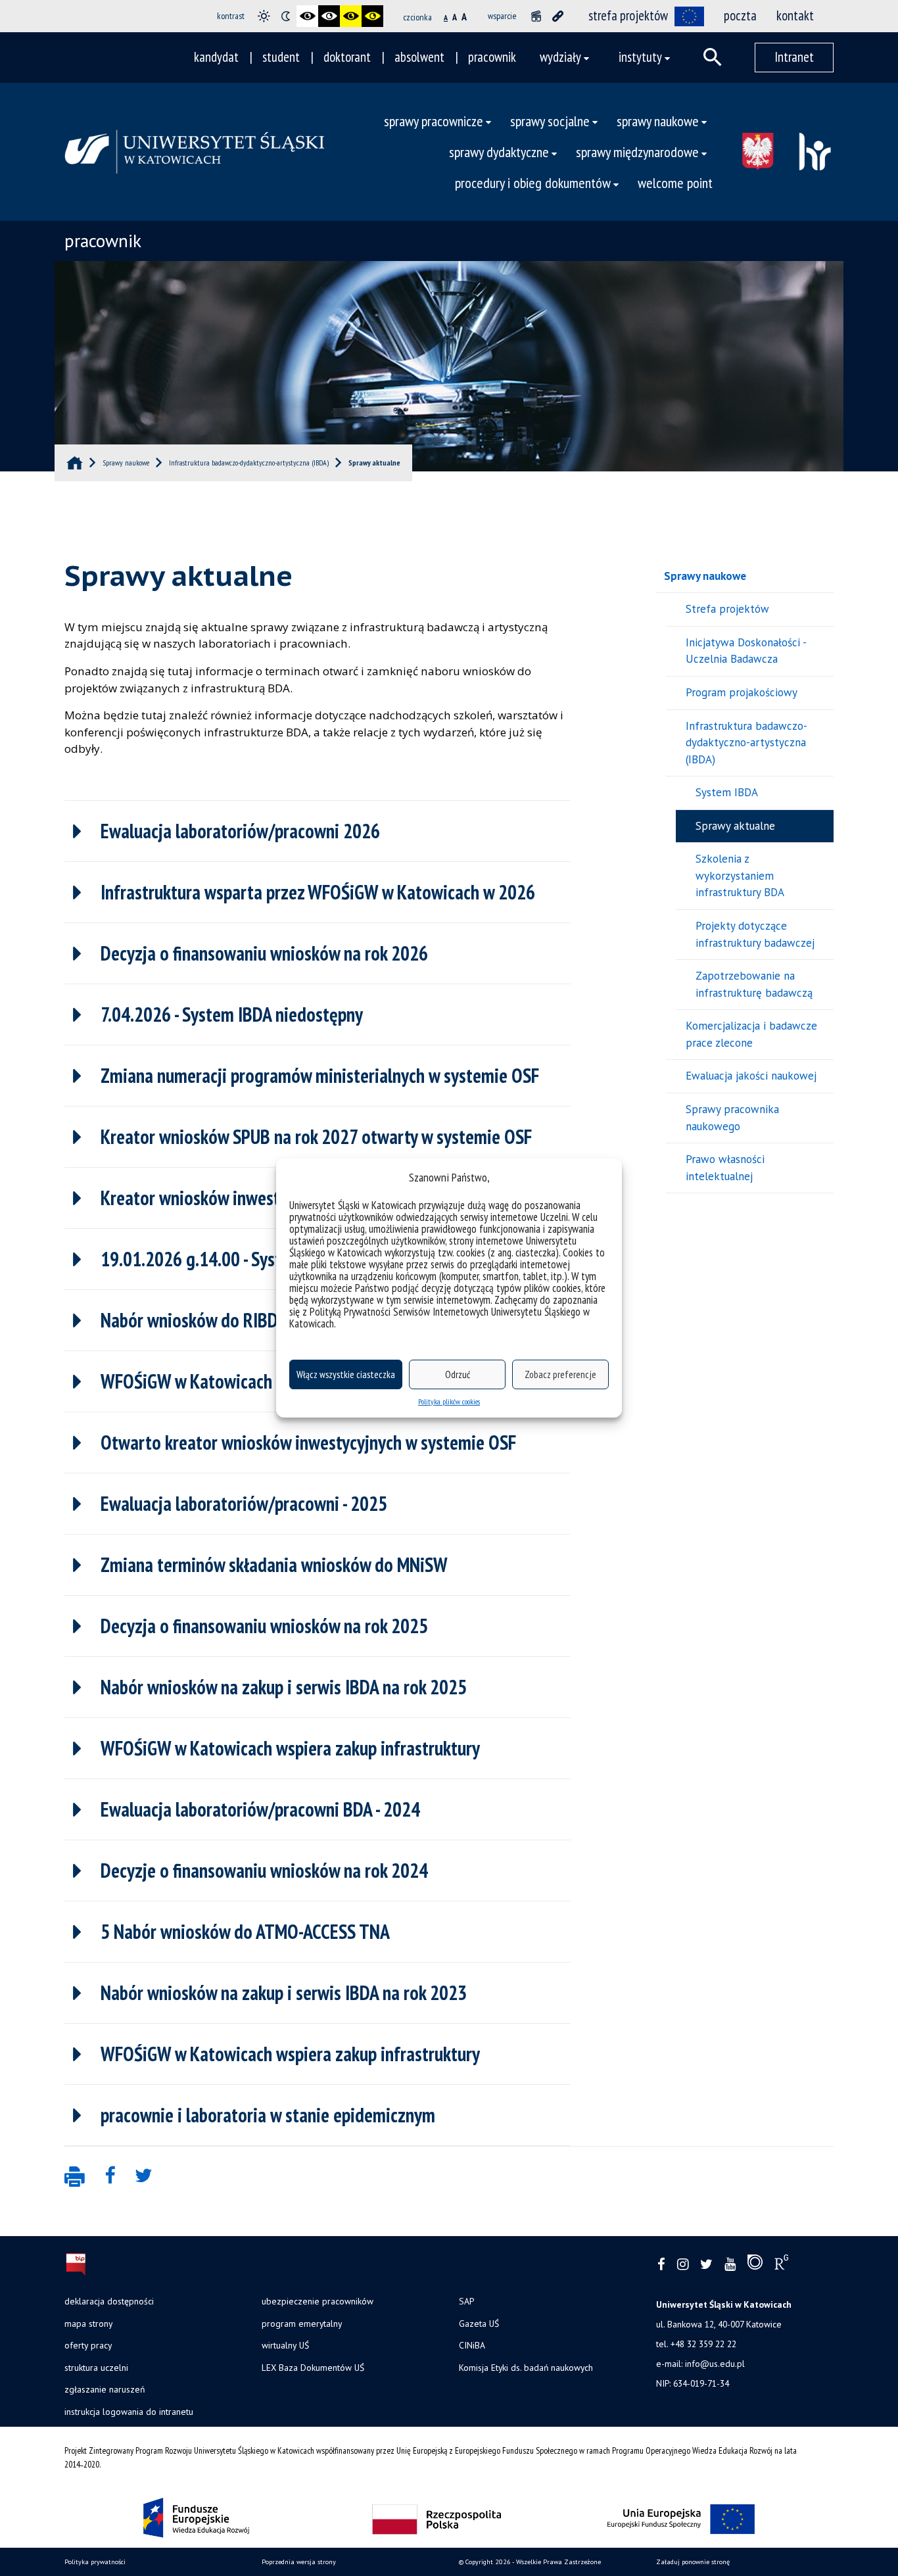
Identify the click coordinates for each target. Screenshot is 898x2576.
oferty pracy (88, 2345)
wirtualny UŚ (285, 2345)
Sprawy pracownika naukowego (732, 1118)
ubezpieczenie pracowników (318, 2301)
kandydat (216, 57)
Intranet (794, 57)
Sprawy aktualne (735, 826)
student (281, 57)
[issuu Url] (755, 2265)
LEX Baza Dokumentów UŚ (313, 2368)
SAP (466, 2301)
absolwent (419, 57)
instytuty (640, 57)
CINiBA (472, 2345)
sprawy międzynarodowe (637, 152)
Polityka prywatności (95, 2562)
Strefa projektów (727, 609)
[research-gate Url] (781, 2265)
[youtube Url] (730, 2265)
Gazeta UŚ (479, 2324)
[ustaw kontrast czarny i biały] (307, 16)
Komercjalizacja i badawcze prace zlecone (751, 1034)
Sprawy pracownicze (434, 121)
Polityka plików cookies (449, 1401)
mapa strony (88, 2324)
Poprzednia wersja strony (299, 2562)
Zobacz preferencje (560, 1374)
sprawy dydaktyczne (499, 152)
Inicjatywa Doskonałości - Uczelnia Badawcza (746, 651)
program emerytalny (302, 2324)
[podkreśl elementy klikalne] (558, 16)
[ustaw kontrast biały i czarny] (329, 16)
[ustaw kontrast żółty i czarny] (372, 16)
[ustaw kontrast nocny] (286, 16)
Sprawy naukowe (658, 121)
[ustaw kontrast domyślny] (264, 16)
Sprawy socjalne (550, 121)
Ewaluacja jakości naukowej (751, 1076)
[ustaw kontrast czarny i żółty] (351, 16)
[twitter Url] (706, 2265)
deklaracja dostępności (109, 2301)
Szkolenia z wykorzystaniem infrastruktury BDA (740, 875)
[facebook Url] (661, 2265)
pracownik (492, 57)
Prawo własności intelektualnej (725, 1168)
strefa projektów (628, 15)
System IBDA (727, 792)
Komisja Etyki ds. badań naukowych (526, 2368)
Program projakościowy (742, 692)
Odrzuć (458, 1374)
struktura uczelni (96, 2368)
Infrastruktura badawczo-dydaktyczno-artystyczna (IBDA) (746, 743)
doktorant (347, 57)
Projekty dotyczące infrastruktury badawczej (755, 934)
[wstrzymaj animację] (536, 16)
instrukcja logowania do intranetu (129, 2412)
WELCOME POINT (675, 182)
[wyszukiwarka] (713, 57)
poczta (740, 15)
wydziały (560, 57)
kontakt (795, 15)
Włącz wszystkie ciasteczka (346, 1374)
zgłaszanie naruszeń (105, 2389)
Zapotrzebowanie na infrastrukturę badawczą (754, 984)
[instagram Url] (683, 2265)
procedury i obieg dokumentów (533, 182)
